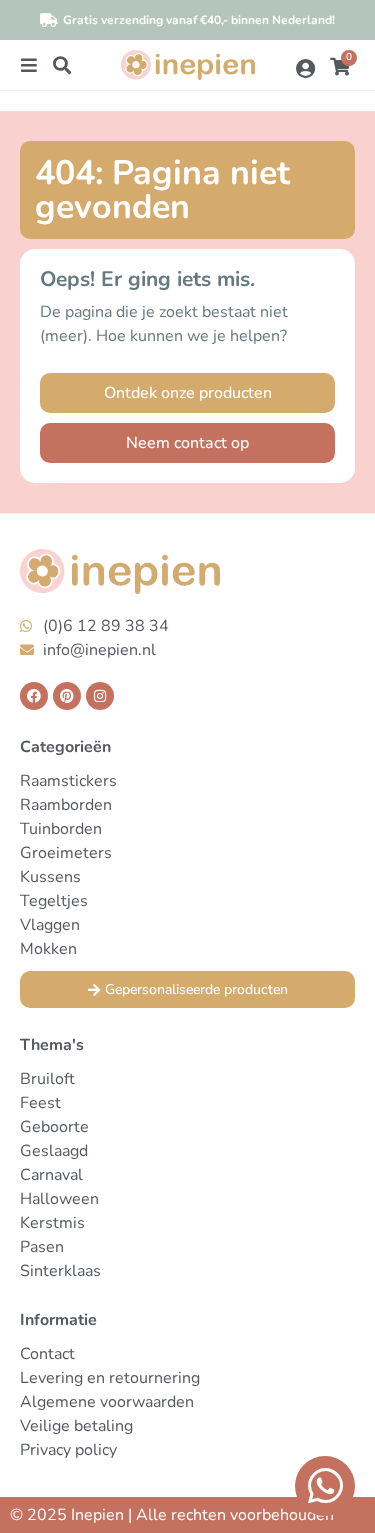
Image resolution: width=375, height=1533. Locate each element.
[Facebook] (34, 696)
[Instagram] (100, 696)
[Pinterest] (67, 696)
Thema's (52, 1045)
